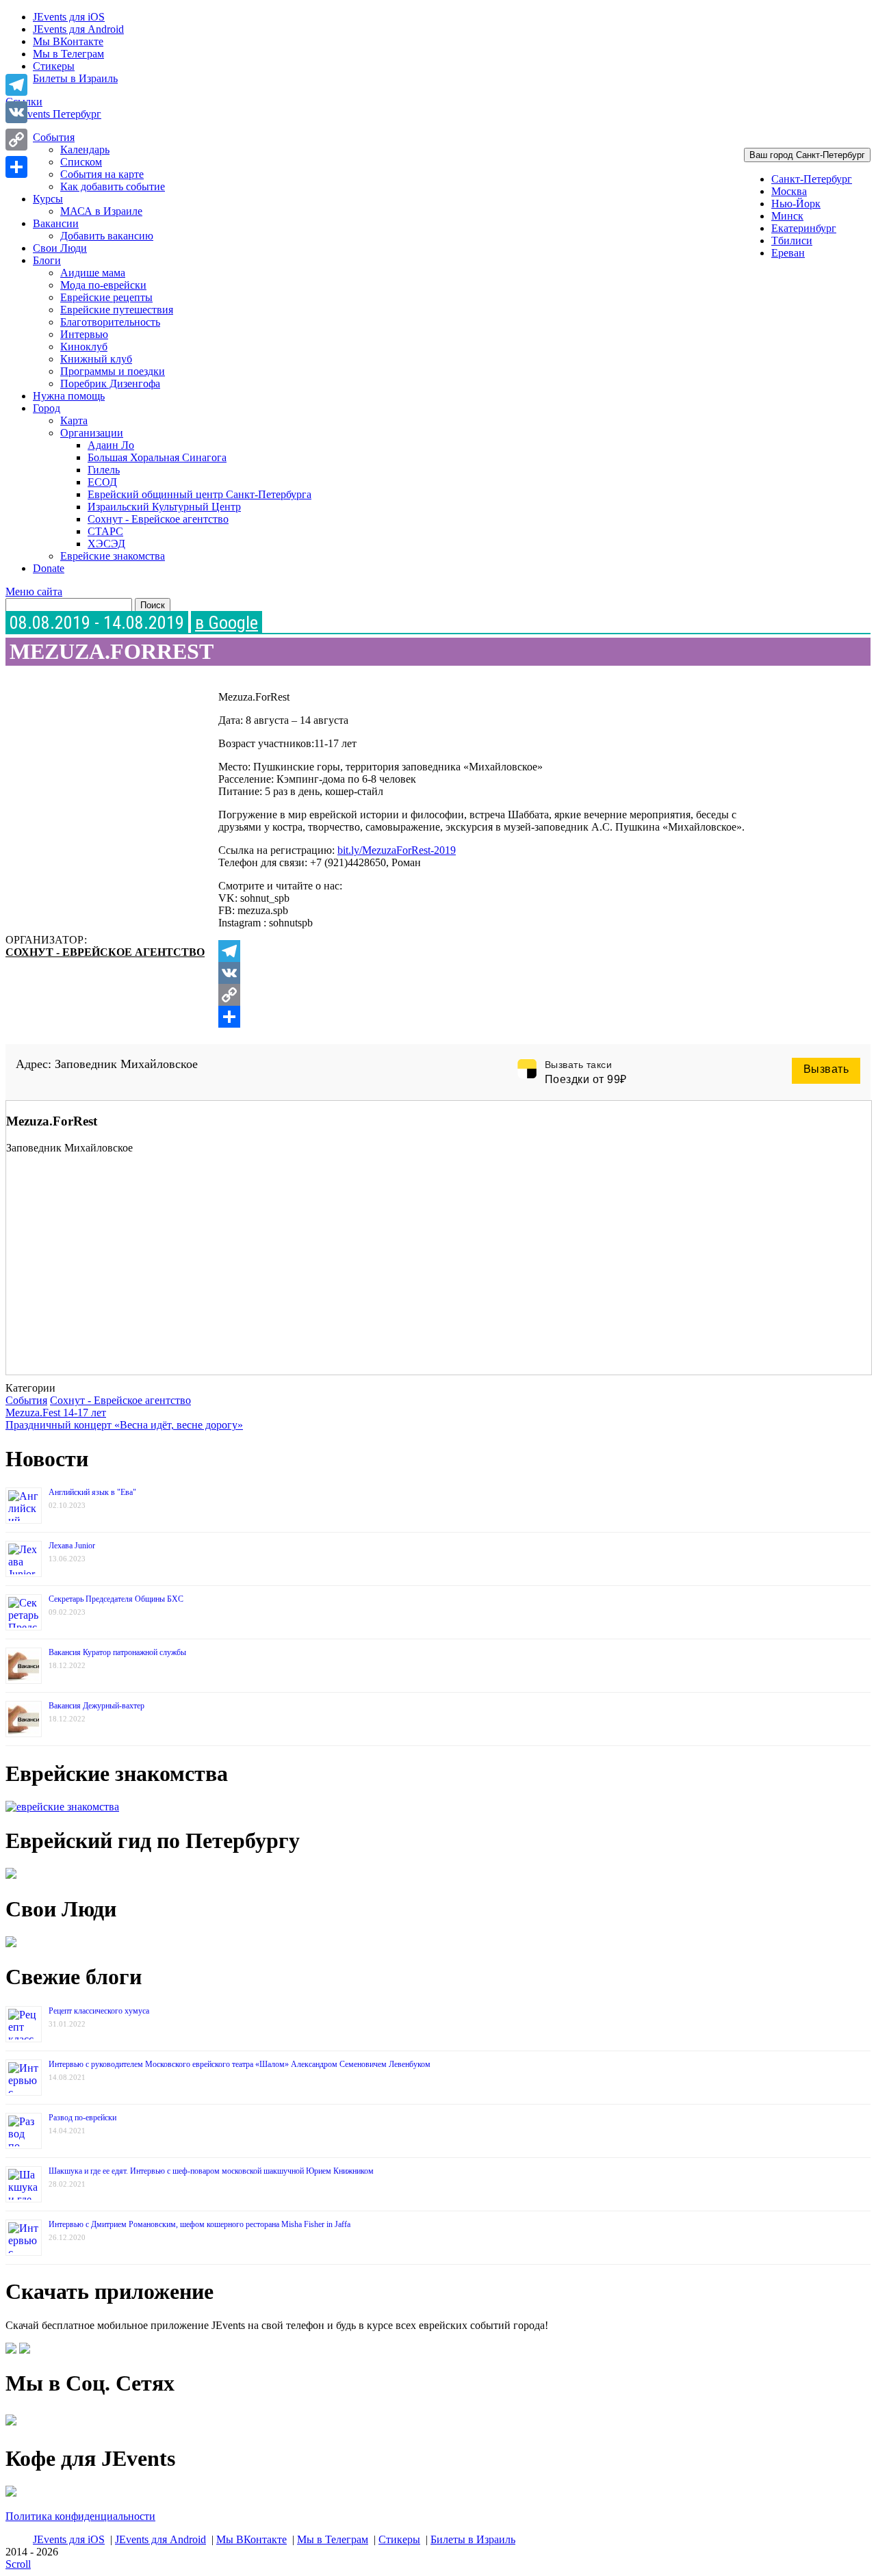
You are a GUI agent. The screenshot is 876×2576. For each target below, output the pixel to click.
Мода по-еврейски (103, 285)
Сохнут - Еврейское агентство (158, 519)
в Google (227, 623)
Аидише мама (93, 273)
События (54, 137)
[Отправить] (495, 1017)
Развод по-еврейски (82, 2118)
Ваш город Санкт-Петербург (807, 155)
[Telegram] (495, 951)
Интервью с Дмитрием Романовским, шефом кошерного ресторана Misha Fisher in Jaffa (199, 2224)
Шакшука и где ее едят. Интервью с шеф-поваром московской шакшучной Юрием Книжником (211, 2171)
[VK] (495, 973)
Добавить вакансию (107, 236)
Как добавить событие (113, 186)
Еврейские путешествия (117, 310)
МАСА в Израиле (101, 211)
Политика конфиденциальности (80, 2516)
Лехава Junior (72, 1546)
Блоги (47, 260)
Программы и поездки (113, 371)
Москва (789, 191)
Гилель (104, 470)
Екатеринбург (804, 228)
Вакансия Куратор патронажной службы (117, 1652)
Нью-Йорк (796, 204)
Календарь (85, 149)
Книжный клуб (96, 359)
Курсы (48, 199)
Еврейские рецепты (106, 297)
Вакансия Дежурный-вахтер (96, 1706)
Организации (92, 433)
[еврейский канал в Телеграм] (11, 2425)
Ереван (788, 253)
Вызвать (826, 1069)
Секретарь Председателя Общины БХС (116, 1599)
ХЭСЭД (106, 544)
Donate (49, 568)
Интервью (84, 334)
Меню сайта (34, 591)
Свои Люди (60, 248)
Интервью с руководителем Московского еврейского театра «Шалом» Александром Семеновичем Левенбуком (240, 2064)
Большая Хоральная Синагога (157, 457)
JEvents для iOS (69, 17)
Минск (787, 216)
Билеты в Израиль (75, 78)
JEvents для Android (78, 29)
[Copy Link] (495, 995)
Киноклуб (84, 347)
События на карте (102, 174)
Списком (81, 162)
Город (47, 408)
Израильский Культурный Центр (164, 507)
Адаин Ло (111, 445)
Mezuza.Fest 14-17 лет (56, 1413)
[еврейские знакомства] (62, 1807)
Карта (74, 420)
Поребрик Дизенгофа (110, 383)
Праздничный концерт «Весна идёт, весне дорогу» (124, 1425)
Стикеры (54, 66)
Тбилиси (792, 240)
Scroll (18, 2564)
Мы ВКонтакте (68, 41)
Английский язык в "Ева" (92, 1492)
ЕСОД (102, 482)
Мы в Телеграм (68, 54)
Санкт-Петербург (812, 179)
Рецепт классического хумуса (99, 2011)
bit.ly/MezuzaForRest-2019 (397, 850)
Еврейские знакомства (113, 556)
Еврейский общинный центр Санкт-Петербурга (199, 494)
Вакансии (56, 223)
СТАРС (105, 531)
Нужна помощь (69, 396)
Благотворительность (110, 322)
